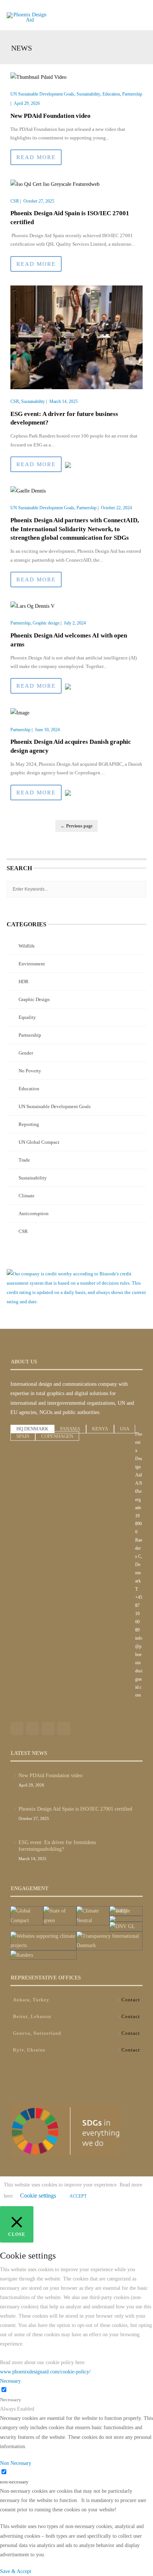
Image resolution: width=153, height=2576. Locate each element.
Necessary (11, 2400)
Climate (27, 1196)
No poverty (30, 1071)
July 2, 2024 (75, 623)
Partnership (132, 94)
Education (111, 94)
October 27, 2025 (39, 201)
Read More (36, 157)
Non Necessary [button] (16, 2463)
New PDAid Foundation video (51, 116)
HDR (24, 982)
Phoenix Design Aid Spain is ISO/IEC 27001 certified (75, 1809)
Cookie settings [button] (38, 2196)
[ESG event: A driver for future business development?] (76, 337)
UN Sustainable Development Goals (42, 94)
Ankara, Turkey (31, 2000)
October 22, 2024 (116, 508)
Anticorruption (34, 1213)
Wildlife (27, 946)
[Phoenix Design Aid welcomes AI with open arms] (32, 606)
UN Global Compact (39, 1142)
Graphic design (46, 623)
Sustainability (88, 94)
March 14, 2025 (64, 401)
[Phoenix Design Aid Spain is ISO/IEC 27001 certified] (55, 183)
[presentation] (32, 1429)
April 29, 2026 (27, 103)
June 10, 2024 (47, 730)
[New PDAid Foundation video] (38, 77)
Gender (26, 1053)
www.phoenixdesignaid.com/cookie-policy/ (45, 2372)
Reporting (29, 1124)
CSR (15, 201)
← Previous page (76, 826)
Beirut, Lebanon (32, 2016)
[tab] (32, 1429)
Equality (27, 1017)
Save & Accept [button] (16, 2571)
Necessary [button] (10, 2381)
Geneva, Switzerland (37, 2033)
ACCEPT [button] (78, 2196)
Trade (24, 1160)
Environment (32, 964)
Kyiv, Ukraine (29, 2050)
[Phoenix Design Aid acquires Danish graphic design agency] (20, 712)
